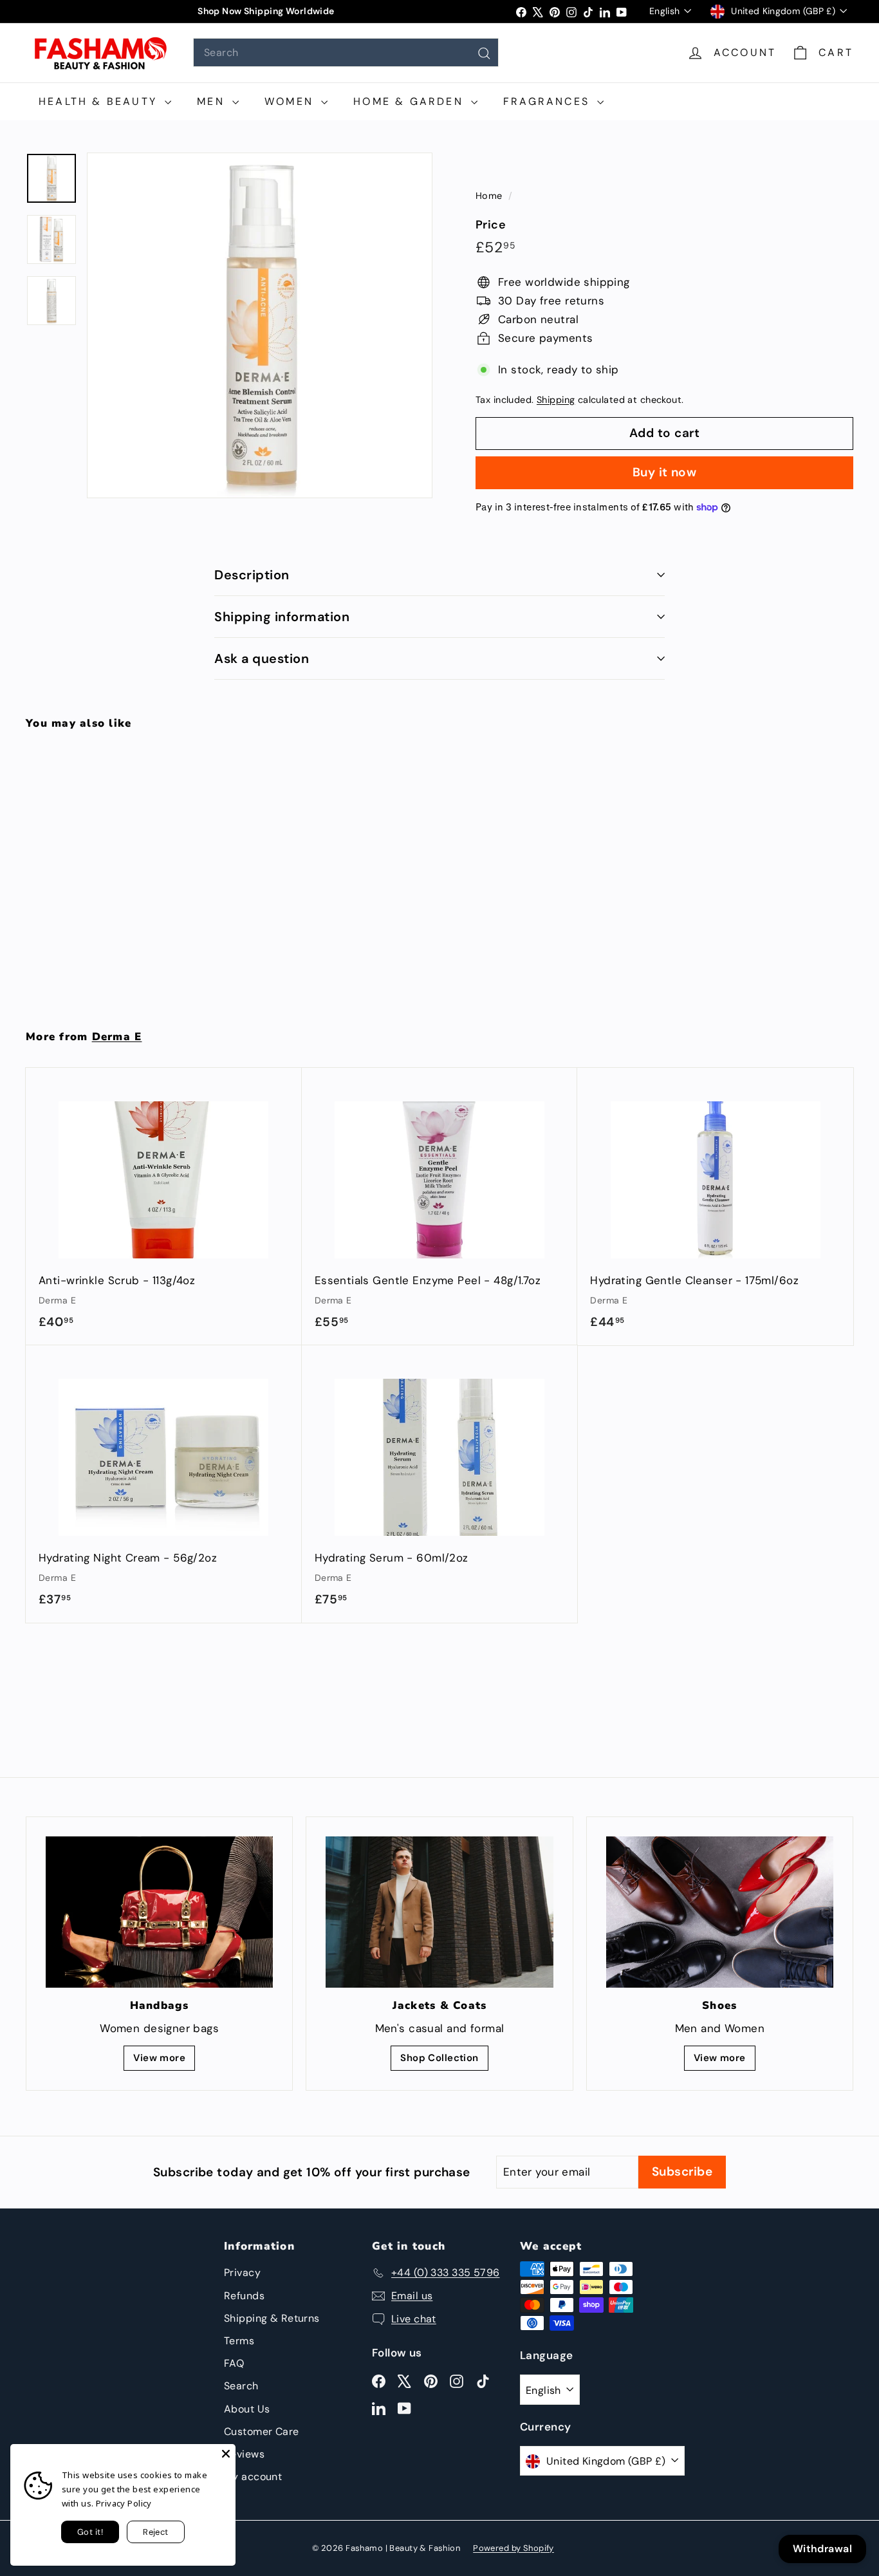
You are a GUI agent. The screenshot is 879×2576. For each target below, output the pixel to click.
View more (159, 2058)
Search (241, 2386)
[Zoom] (260, 325)
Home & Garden (411, 101)
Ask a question (262, 658)
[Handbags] (159, 1912)
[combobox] (346, 52)
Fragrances (549, 101)
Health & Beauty (100, 101)
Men (213, 101)
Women (291, 101)
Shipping (556, 400)
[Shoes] (720, 1912)
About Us (247, 2409)
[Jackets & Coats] (439, 1912)
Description (252, 575)
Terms (239, 2341)
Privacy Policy (124, 2503)
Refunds (244, 2296)
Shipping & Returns (272, 2318)
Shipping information (282, 617)
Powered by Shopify (514, 2548)
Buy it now (665, 472)
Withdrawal (822, 2549)
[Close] (226, 2454)
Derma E (117, 1037)
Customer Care (262, 2431)
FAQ (234, 2363)
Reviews (244, 2454)
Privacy (242, 2273)
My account (253, 2477)
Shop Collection (439, 2058)
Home (490, 196)
